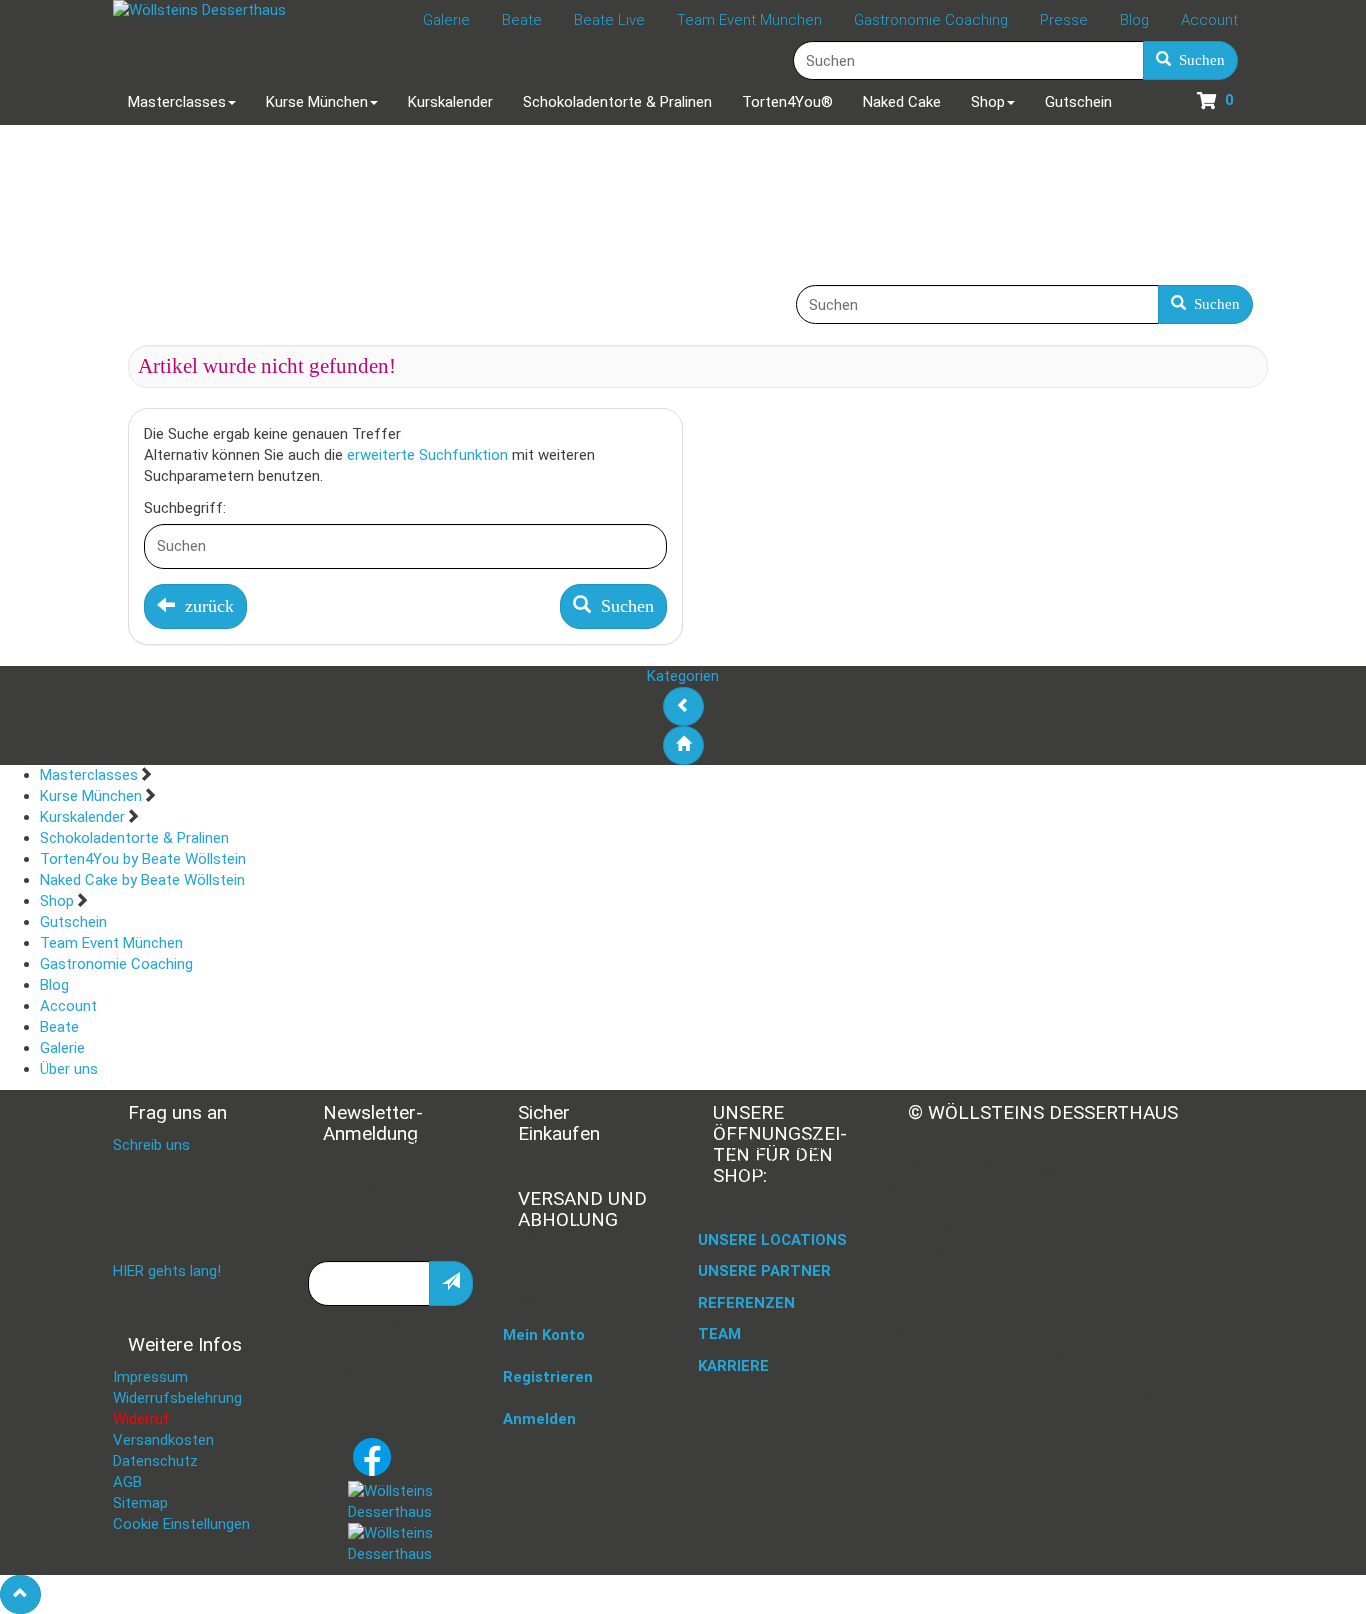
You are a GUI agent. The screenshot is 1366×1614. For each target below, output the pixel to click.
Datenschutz (155, 1461)
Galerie (62, 1048)
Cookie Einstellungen (181, 1524)
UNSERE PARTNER (764, 1271)
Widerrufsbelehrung (177, 1398)
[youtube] (410, 1543)
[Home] (683, 745)
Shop (57, 901)
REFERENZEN (746, 1303)
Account (68, 1006)
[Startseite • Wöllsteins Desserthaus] (199, 10)
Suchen (1198, 60)
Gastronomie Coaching (116, 964)
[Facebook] (372, 1456)
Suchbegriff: (185, 508)
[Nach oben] (20, 1594)
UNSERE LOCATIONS (772, 1240)
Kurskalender (82, 817)
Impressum (150, 1377)
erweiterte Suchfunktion (427, 455)
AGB (127, 1482)
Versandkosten (163, 1440)
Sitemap (140, 1503)
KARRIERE (733, 1366)
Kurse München (91, 796)
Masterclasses (89, 775)
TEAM (719, 1334)
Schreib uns (151, 1145)
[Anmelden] (451, 1283)
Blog (54, 985)
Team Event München (111, 943)
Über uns (69, 1069)
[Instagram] (410, 1501)
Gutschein (73, 922)
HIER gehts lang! (167, 1271)
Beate (59, 1027)
